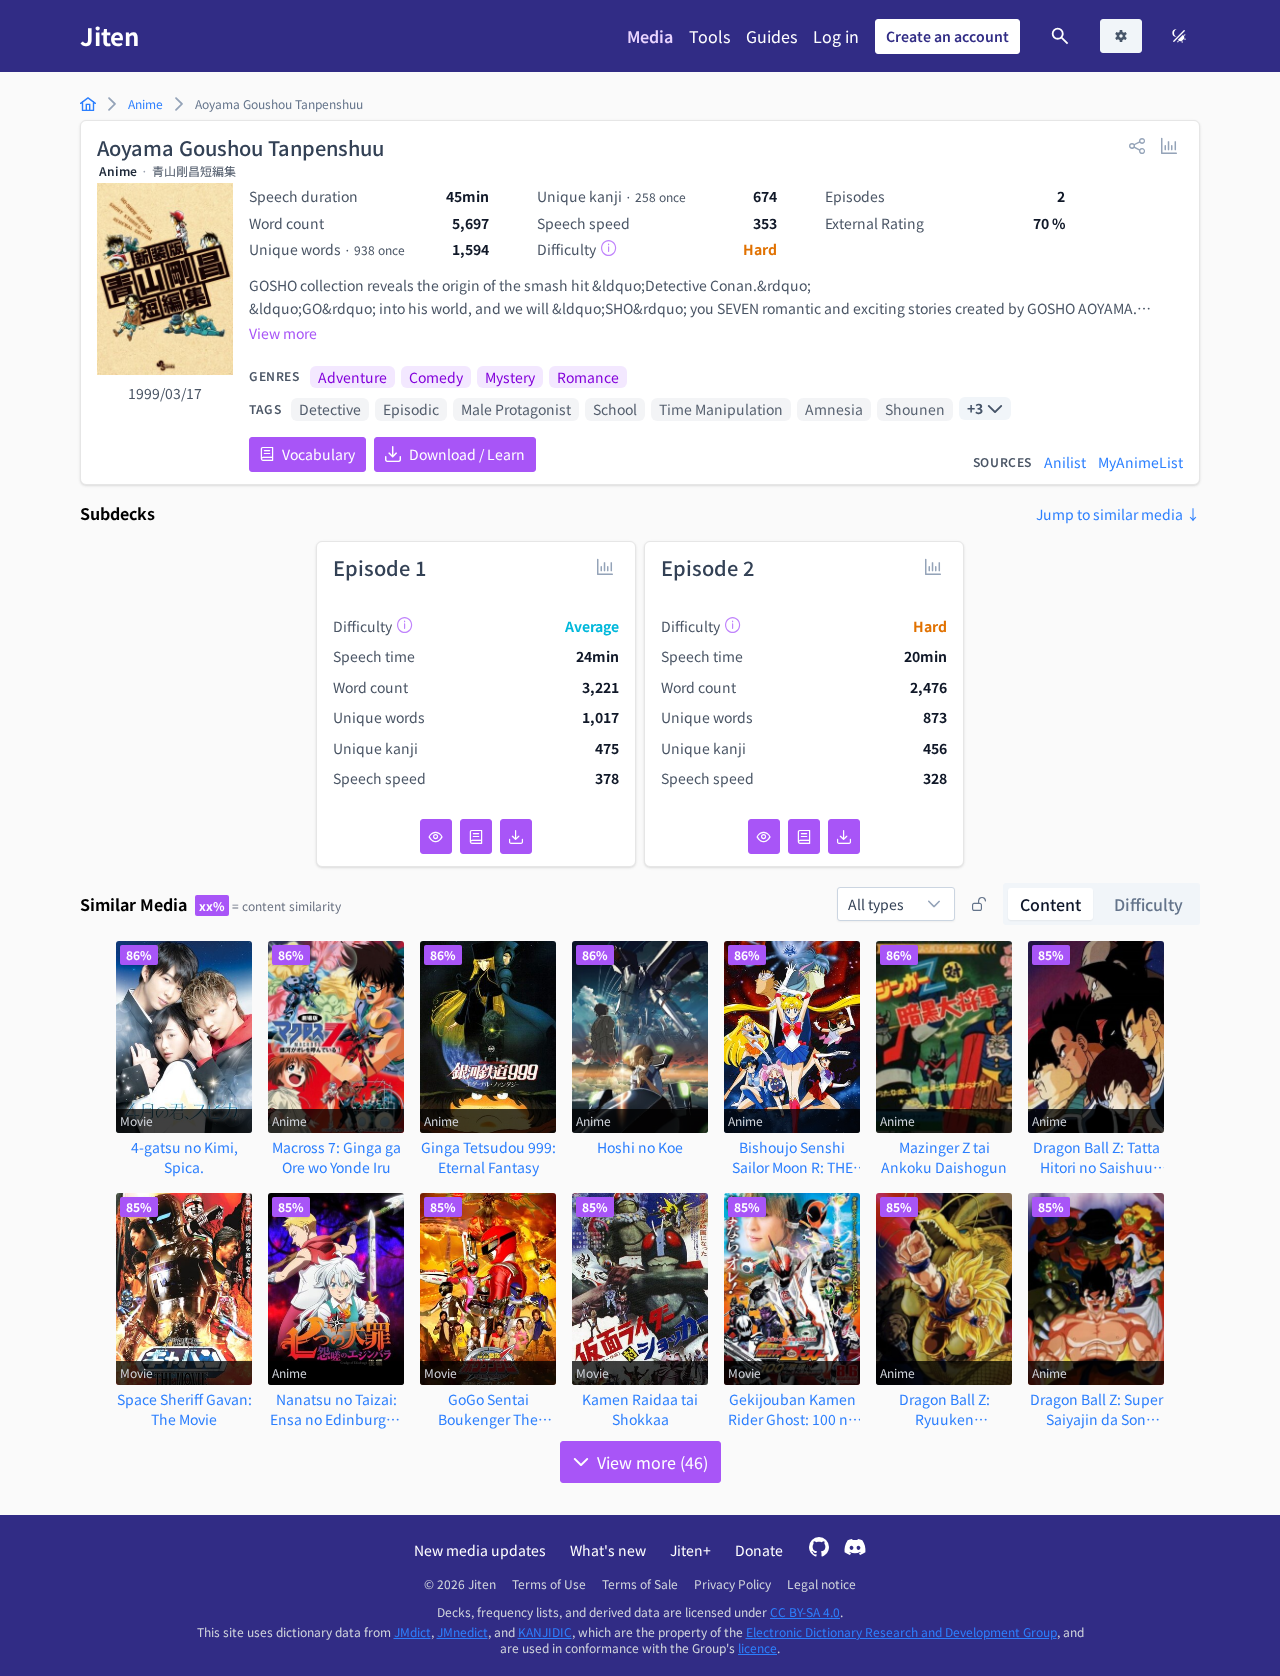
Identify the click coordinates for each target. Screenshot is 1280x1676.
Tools (709, 36)
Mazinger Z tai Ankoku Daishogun (944, 1157)
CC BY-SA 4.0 (805, 1611)
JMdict (412, 1631)
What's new (608, 1550)
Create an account (947, 36)
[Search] (1060, 36)
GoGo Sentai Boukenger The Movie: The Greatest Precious (488, 1409)
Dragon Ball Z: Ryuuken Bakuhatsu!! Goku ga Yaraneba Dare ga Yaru (944, 1409)
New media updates (480, 1550)
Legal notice (821, 1584)
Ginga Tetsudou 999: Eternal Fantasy (488, 1157)
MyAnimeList (1140, 462)
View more (283, 333)
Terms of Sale (640, 1584)
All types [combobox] (876, 904)
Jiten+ (690, 1550)
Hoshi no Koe (640, 1147)
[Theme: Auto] (1179, 36)
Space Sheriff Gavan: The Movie (184, 1409)
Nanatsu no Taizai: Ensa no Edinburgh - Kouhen (336, 1409)
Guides (771, 36)
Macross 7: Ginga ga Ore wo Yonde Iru (336, 1157)
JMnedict (462, 1631)
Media (650, 36)
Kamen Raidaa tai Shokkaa (640, 1409)
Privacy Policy (732, 1584)
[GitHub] (819, 1549)
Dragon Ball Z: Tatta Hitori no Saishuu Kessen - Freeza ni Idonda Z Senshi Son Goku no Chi (1096, 1157)
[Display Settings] (1121, 36)
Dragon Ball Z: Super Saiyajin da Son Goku (1096, 1409)
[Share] (1137, 145)
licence (757, 1647)
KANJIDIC (545, 1631)
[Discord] (855, 1549)
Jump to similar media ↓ (1118, 514)
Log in (836, 36)
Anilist (1065, 462)
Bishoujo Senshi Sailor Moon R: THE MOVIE (792, 1157)
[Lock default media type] (979, 904)
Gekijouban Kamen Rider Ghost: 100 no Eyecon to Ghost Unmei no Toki (792, 1409)
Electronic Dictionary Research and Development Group (901, 1631)
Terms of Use (549, 1584)
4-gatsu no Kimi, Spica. (184, 1157)
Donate (759, 1550)
